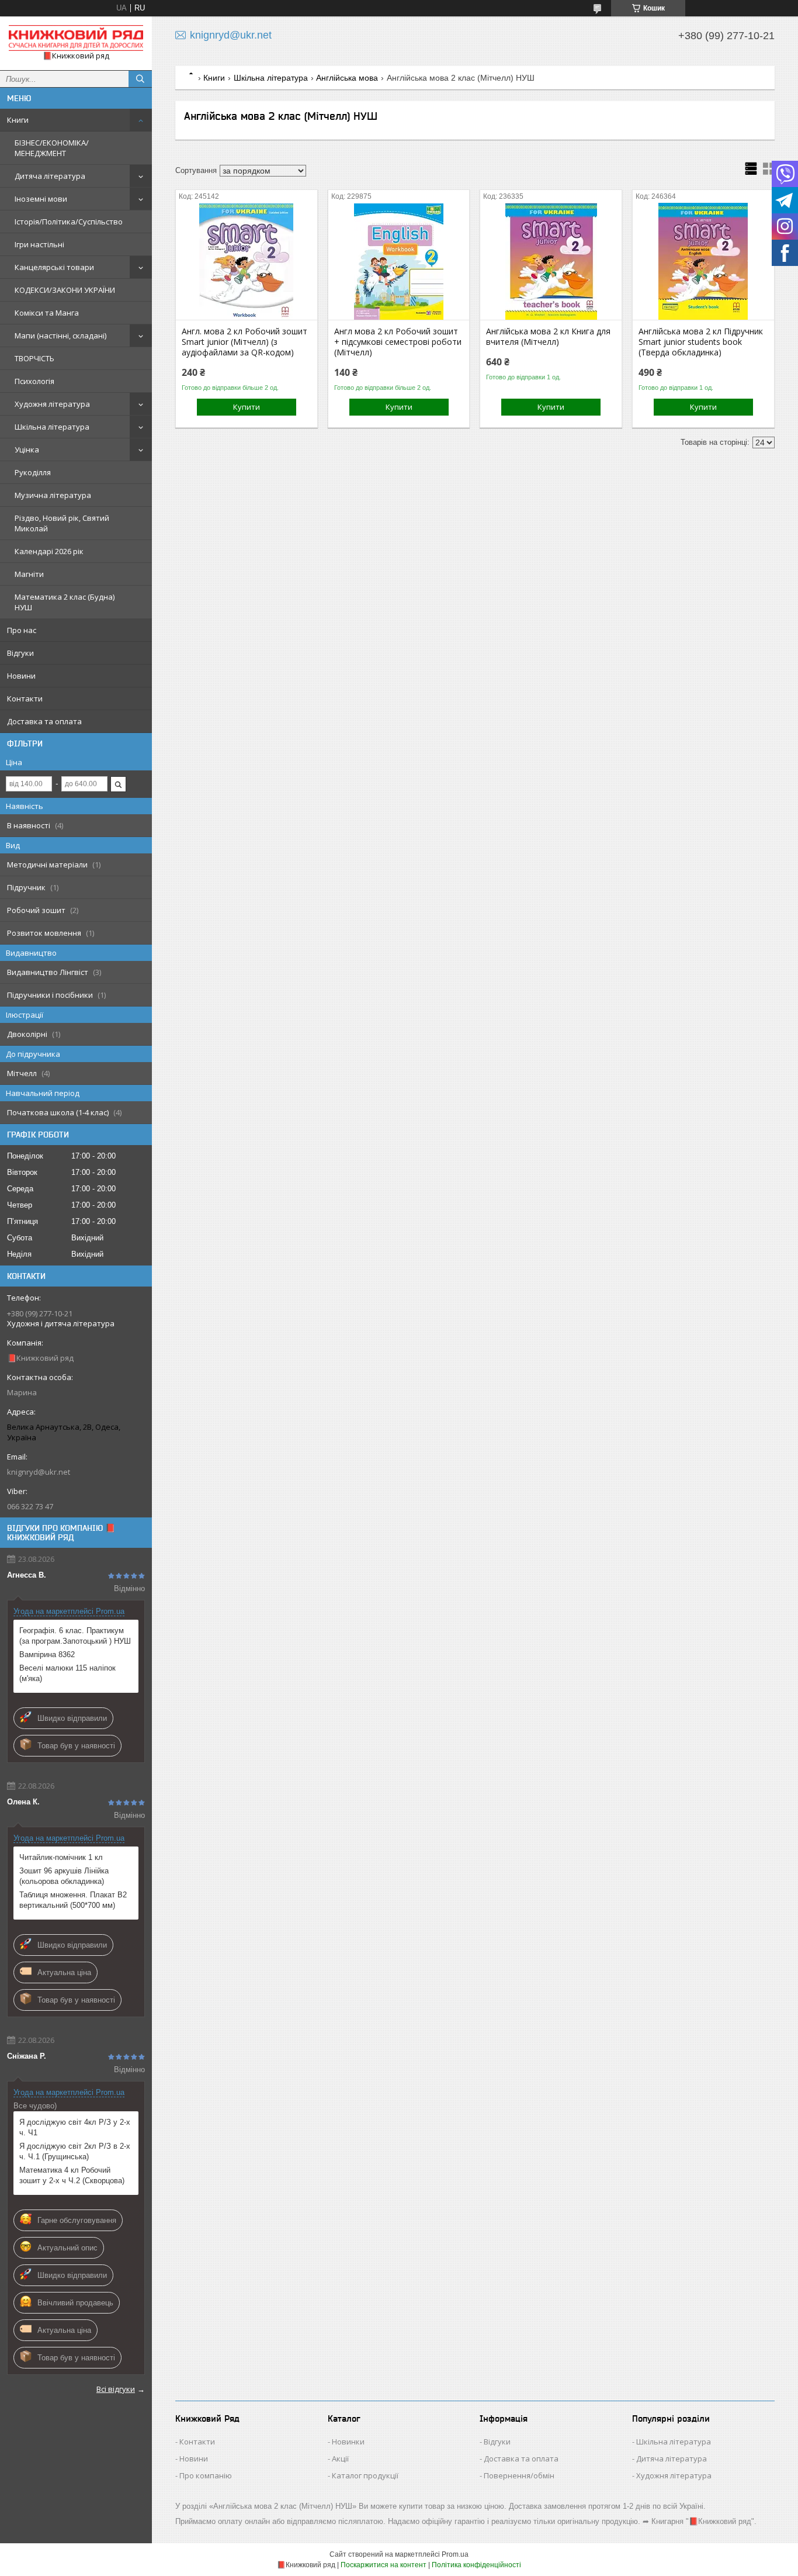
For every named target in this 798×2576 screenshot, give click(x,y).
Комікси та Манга (47, 313)
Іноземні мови (41, 199)
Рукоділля (33, 472)
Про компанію (206, 2475)
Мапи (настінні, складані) (60, 336)
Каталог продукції (365, 2475)
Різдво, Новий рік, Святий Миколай (62, 523)
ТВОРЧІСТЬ (34, 358)
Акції (340, 2459)
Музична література (53, 495)
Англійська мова (347, 78)
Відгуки (20, 653)
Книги (18, 120)
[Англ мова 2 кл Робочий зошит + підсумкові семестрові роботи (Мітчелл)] (399, 261)
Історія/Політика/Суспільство (69, 222)
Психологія (34, 381)
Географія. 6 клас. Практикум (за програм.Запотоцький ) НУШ (75, 1636)
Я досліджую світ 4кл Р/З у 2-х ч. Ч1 (75, 2127)
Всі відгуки (116, 2389)
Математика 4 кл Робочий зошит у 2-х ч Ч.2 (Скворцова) (72, 2175)
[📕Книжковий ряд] (76, 38)
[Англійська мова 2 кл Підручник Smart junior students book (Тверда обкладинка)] (703, 261)
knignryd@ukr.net (39, 1472)
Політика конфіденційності (476, 2565)
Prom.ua (455, 2554)
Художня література (52, 404)
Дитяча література (50, 176)
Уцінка (27, 449)
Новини (21, 676)
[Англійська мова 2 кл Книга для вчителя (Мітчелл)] (551, 261)
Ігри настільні (39, 244)
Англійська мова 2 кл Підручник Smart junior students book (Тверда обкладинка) (701, 342)
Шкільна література (52, 427)
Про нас (22, 630)
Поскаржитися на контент (384, 2565)
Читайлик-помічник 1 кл (61, 1857)
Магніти (29, 574)
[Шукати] (140, 79)
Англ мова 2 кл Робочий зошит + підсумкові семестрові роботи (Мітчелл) (398, 342)
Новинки (348, 2442)
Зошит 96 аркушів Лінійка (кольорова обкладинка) (64, 1876)
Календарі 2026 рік (49, 551)
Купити (247, 407)
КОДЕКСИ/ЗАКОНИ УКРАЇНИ (65, 290)
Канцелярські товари (54, 267)
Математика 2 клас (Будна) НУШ (65, 602)
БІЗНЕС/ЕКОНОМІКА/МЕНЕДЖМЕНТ (52, 148)
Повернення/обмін (519, 2475)
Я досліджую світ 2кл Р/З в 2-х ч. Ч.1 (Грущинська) (75, 2151)
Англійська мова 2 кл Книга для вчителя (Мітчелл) (548, 337)
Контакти (25, 699)
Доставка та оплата (44, 721)
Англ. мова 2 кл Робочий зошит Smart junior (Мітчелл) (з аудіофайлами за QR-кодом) (244, 342)
